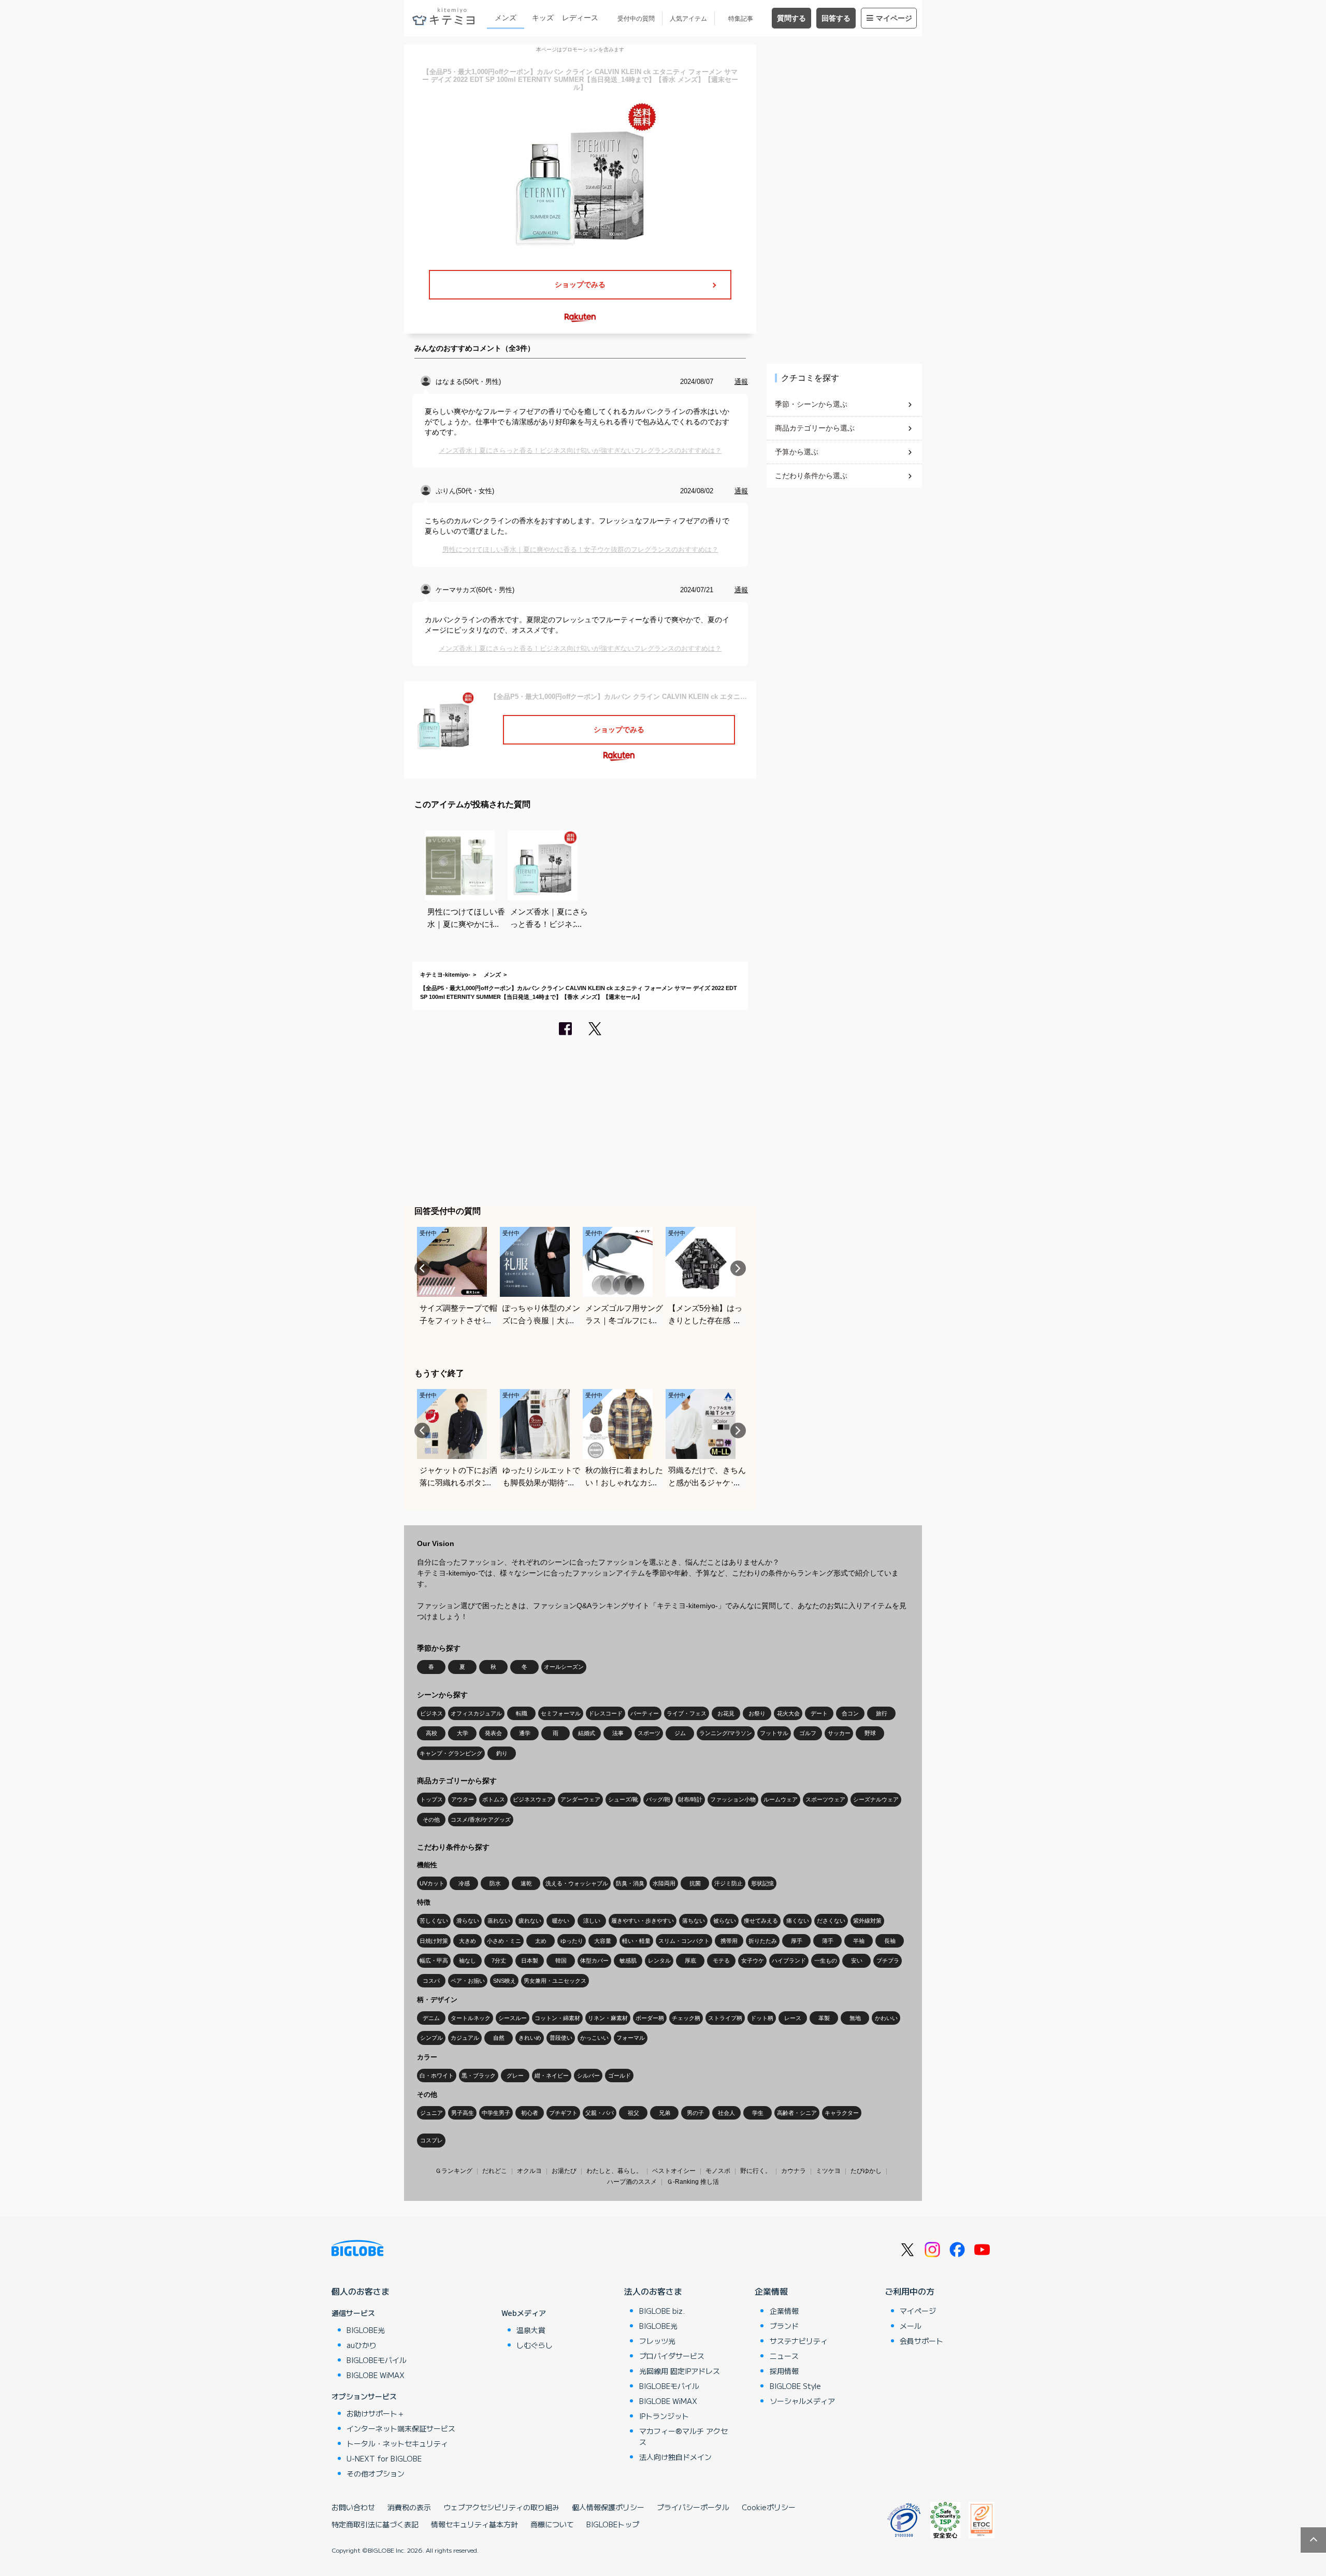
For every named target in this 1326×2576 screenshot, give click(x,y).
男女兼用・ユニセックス (555, 1981)
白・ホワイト (437, 2076)
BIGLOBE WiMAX (376, 2375)
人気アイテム (688, 19)
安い (857, 1960)
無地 (855, 2018)
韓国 (561, 1960)
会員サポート (921, 2341)
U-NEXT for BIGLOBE (384, 2458)
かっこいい (594, 2038)
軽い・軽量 (636, 1941)
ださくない (831, 1921)
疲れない (530, 1921)
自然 (499, 2038)
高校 (431, 1733)
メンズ (506, 18)
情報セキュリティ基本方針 (474, 2524)
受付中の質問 (636, 19)
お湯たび (564, 2171)
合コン (850, 1713)
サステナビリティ (799, 2341)
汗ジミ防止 (729, 1883)
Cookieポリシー (769, 2507)
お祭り (757, 1713)
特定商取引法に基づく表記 (375, 2524)
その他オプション (376, 2473)
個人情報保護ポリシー (608, 2507)
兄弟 (665, 2113)
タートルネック (471, 2018)
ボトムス (494, 1799)
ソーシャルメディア (802, 2401)
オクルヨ (529, 2171)
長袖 (890, 1941)
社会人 (726, 2113)
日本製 (530, 1960)
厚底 (690, 1960)
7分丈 (499, 1960)
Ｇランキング (454, 2171)
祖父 (633, 2113)
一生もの (826, 1960)
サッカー (839, 1733)
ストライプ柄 (725, 2018)
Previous (422, 1268)
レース (793, 2018)
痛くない (798, 1921)
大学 (463, 1733)
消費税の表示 (409, 2507)
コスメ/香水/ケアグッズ (481, 1820)
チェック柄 (686, 2018)
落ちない (694, 1921)
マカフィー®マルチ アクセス (683, 2436)
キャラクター (842, 2113)
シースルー (513, 2018)
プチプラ (888, 1960)
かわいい (886, 2018)
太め (541, 1941)
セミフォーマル (561, 1713)
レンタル (659, 1960)
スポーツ (649, 1733)
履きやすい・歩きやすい (643, 1921)
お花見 (726, 1713)
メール (911, 2326)
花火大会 (788, 1713)
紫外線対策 (867, 1921)
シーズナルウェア (876, 1799)
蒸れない (499, 1921)
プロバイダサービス (672, 2356)
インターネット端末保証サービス (401, 2428)
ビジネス (431, 1713)
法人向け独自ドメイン (675, 2457)
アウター (463, 1799)
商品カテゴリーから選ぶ (815, 428)
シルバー (588, 2076)
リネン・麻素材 (608, 2018)
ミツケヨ (828, 2171)
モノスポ (718, 2171)
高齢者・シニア (797, 2113)
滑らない (468, 1921)
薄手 (828, 1941)
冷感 (464, 1883)
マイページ (894, 18)
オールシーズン (564, 1667)
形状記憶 (762, 1883)
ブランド (784, 2326)
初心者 (530, 2113)
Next (738, 1268)
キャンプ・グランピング (451, 1753)
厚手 (797, 1941)
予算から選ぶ (797, 452)
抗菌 (695, 1883)
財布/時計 (690, 1799)
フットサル (774, 1733)
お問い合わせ (353, 2507)
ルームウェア (781, 1799)
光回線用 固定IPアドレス (680, 2371)
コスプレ (431, 2140)
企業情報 (771, 2291)
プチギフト (563, 2113)
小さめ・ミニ (504, 1941)
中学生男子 (496, 2113)
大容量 (603, 1941)
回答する (836, 18)
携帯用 (729, 1941)
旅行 (882, 1713)
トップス (431, 1799)
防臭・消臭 (630, 1883)
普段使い (561, 2038)
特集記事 (741, 19)
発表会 (493, 1733)
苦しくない (434, 1921)
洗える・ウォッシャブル (577, 1883)
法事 (618, 1733)
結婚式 (587, 1733)
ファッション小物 (733, 1799)
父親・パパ (600, 2113)
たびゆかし (866, 2171)
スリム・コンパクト (684, 1941)
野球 (870, 1733)
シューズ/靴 (623, 1799)
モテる (721, 1960)
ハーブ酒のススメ (632, 2182)
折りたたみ (763, 1941)
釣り (502, 1753)
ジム (680, 1733)
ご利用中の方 (910, 2291)
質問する (791, 18)
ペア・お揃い (468, 1981)
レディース (580, 18)
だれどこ (495, 2171)
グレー (515, 2076)
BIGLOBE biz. (662, 2311)
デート (819, 1713)
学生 (758, 2113)
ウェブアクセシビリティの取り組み (501, 2507)
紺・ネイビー (552, 2076)
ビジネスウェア (533, 1799)
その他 (431, 1820)
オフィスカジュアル (476, 1713)
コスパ (431, 1981)
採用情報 (784, 2371)
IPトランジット (664, 2416)
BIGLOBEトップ (613, 2524)
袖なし (467, 1960)
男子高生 (463, 2113)
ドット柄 (762, 2018)
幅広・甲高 (434, 1960)
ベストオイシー (674, 2171)
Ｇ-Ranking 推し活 (693, 2182)
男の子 (695, 2113)
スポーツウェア (825, 1799)
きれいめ (530, 2038)
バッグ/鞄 (658, 1799)
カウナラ (794, 2171)
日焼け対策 (434, 1941)
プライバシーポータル (693, 2507)
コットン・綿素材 (557, 2018)
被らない (725, 1921)
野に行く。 (756, 2171)
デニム (431, 2018)
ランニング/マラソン (726, 1733)
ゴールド (619, 2076)
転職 (522, 1713)
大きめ (467, 1941)
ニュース (784, 2356)
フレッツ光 (657, 2341)
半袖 (859, 1941)
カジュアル (465, 2038)
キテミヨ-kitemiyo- (445, 975)
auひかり (362, 2345)
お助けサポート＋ (376, 2413)
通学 (525, 1733)
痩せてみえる (761, 1921)
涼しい (592, 1921)
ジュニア (431, 2113)
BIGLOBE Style (795, 2386)
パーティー (645, 1713)
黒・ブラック (479, 2076)
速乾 (526, 1883)
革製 (824, 2018)
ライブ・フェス (687, 1713)
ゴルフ (808, 1733)
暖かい (561, 1921)
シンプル (431, 2038)
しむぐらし (535, 2345)
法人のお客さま (653, 2291)
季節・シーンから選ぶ (811, 404)
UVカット (432, 1883)
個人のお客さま (361, 2291)
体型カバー (594, 1960)
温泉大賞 (531, 2330)
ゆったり (572, 1941)
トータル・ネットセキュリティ (397, 2443)
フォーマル (631, 2038)
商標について (552, 2524)
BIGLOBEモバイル (377, 2360)
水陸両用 (664, 1883)
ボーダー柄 (650, 2018)
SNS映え (505, 1981)
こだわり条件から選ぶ (811, 476)
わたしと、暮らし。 (614, 2171)
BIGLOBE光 (366, 2330)
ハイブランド (789, 1960)
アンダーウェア (580, 1799)
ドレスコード (606, 1713)
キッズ (543, 18)
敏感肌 (628, 1960)
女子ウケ (753, 1960)
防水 (495, 1883)
